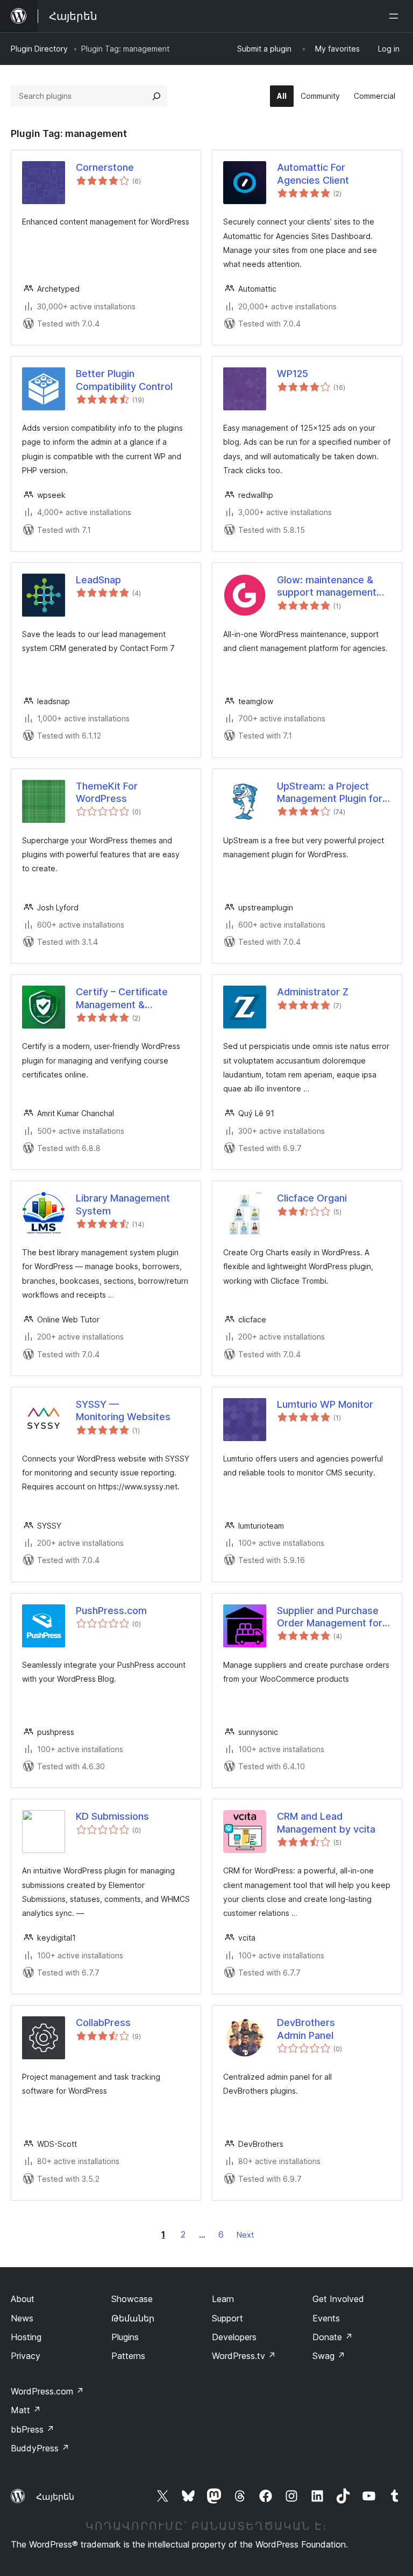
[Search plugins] (156, 96)
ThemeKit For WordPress (107, 792)
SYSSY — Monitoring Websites (123, 1410)
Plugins (125, 2337)
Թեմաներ (133, 2318)
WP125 (293, 374)
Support (227, 2318)
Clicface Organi (312, 1198)
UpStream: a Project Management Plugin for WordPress (330, 793)
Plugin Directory (39, 49)
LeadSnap (98, 580)
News (22, 2318)
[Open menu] (396, 16)
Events (326, 2318)
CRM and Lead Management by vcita (326, 1822)
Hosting (26, 2337)
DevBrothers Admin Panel (306, 2029)
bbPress (33, 2429)
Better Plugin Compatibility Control (124, 380)
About (23, 2299)
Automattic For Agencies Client (313, 173)
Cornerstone (105, 167)
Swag (329, 2356)
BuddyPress (40, 2448)
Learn (223, 2299)
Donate (333, 2337)
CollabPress (103, 2023)
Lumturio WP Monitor (325, 1404)
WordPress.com (47, 2391)
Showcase (132, 2299)
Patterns (128, 2356)
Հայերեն (55, 2497)
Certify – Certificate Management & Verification (122, 998)
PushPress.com (111, 1611)
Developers (234, 2337)
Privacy (26, 2356)
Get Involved (338, 2299)
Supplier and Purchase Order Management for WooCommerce (330, 1617)
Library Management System (123, 1204)
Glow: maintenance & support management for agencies (327, 587)
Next (245, 2235)
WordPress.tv (244, 2356)
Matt (26, 2410)
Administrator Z (313, 992)
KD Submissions (112, 1816)
